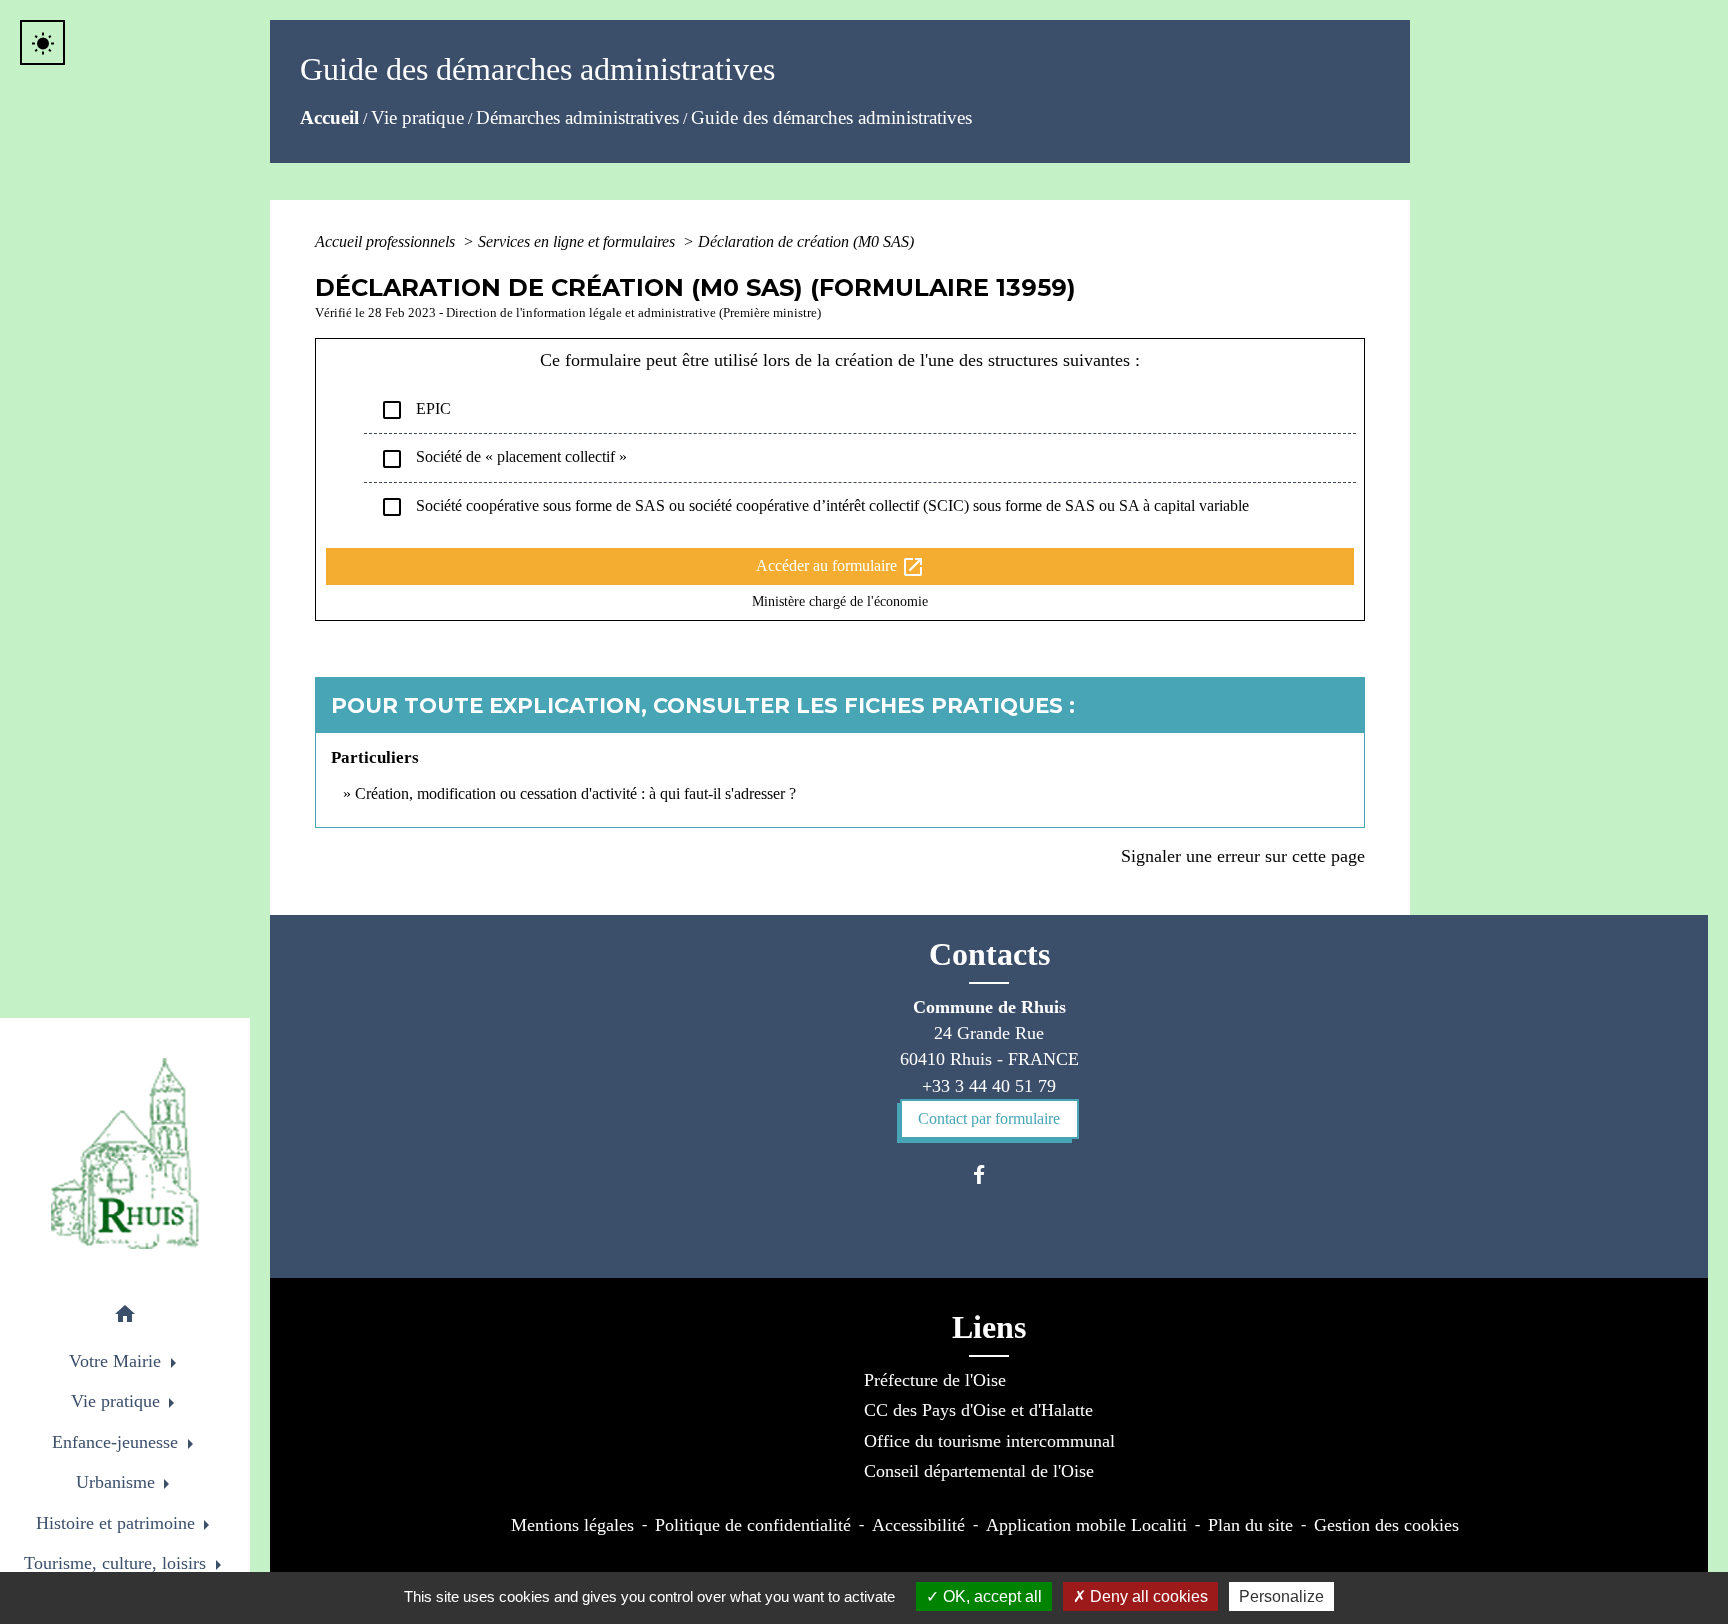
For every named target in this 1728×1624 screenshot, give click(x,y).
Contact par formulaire (989, 1118)
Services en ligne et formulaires (578, 241)
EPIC (415, 410)
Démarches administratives (577, 117)
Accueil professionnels (387, 241)
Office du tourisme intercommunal (989, 1441)
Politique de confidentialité (753, 1525)
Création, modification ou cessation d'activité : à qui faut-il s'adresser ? (575, 793)
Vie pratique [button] (118, 1401)
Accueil (329, 117)
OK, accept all (990, 1596)
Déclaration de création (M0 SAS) (806, 241)
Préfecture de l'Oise (935, 1380)
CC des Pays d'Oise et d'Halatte (978, 1410)
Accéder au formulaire (840, 567)
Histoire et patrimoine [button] (118, 1523)
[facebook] (988, 1174)
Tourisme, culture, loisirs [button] (117, 1563)
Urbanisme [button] (118, 1482)
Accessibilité (918, 1525)
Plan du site (1250, 1525)
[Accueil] (125, 1153)
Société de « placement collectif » (503, 459)
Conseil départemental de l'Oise (979, 1471)
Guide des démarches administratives (831, 117)
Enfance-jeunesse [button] (117, 1442)
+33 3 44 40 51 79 (989, 1086)
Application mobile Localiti (1086, 1525)
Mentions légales (572, 1525)
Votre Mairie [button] (117, 1361)
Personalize (1281, 1596)
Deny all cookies (1147, 1596)
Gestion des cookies (1386, 1525)
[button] (125, 1317)
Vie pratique (417, 117)
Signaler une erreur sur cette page (1243, 856)
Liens (989, 1327)
